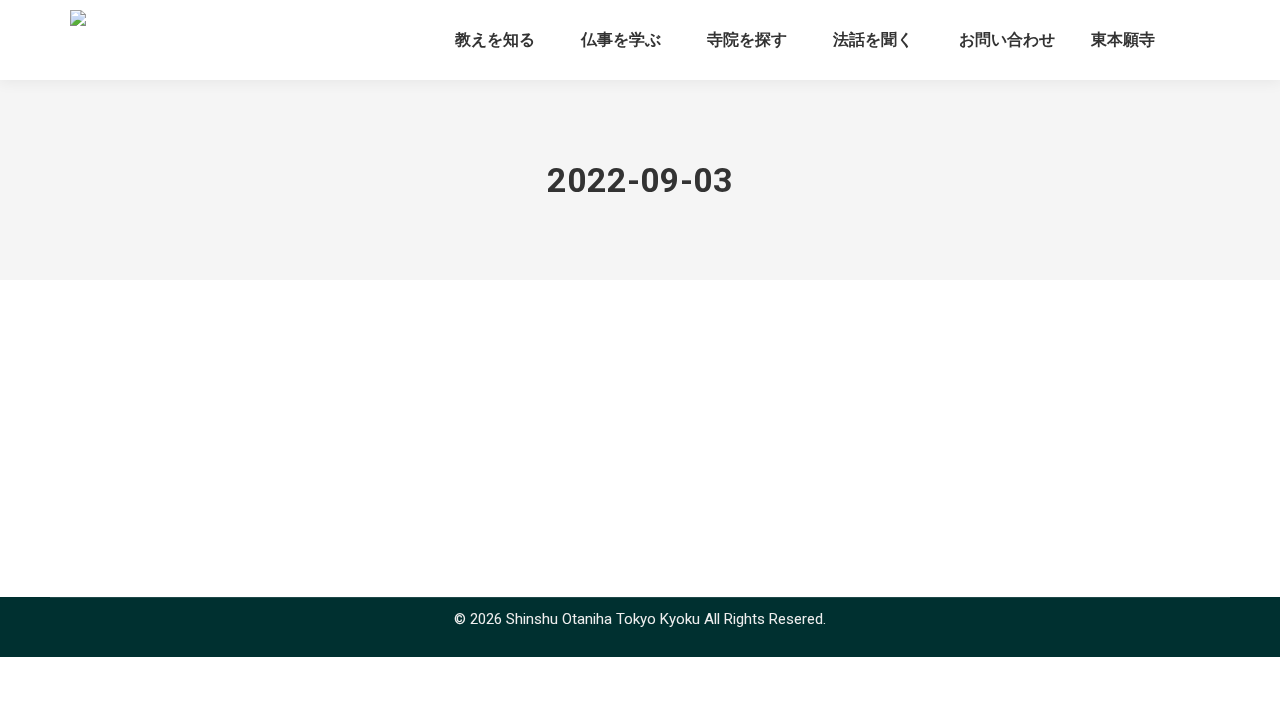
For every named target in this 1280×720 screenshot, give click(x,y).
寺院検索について (155, 385)
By (197, 421)
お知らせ (105, 421)
